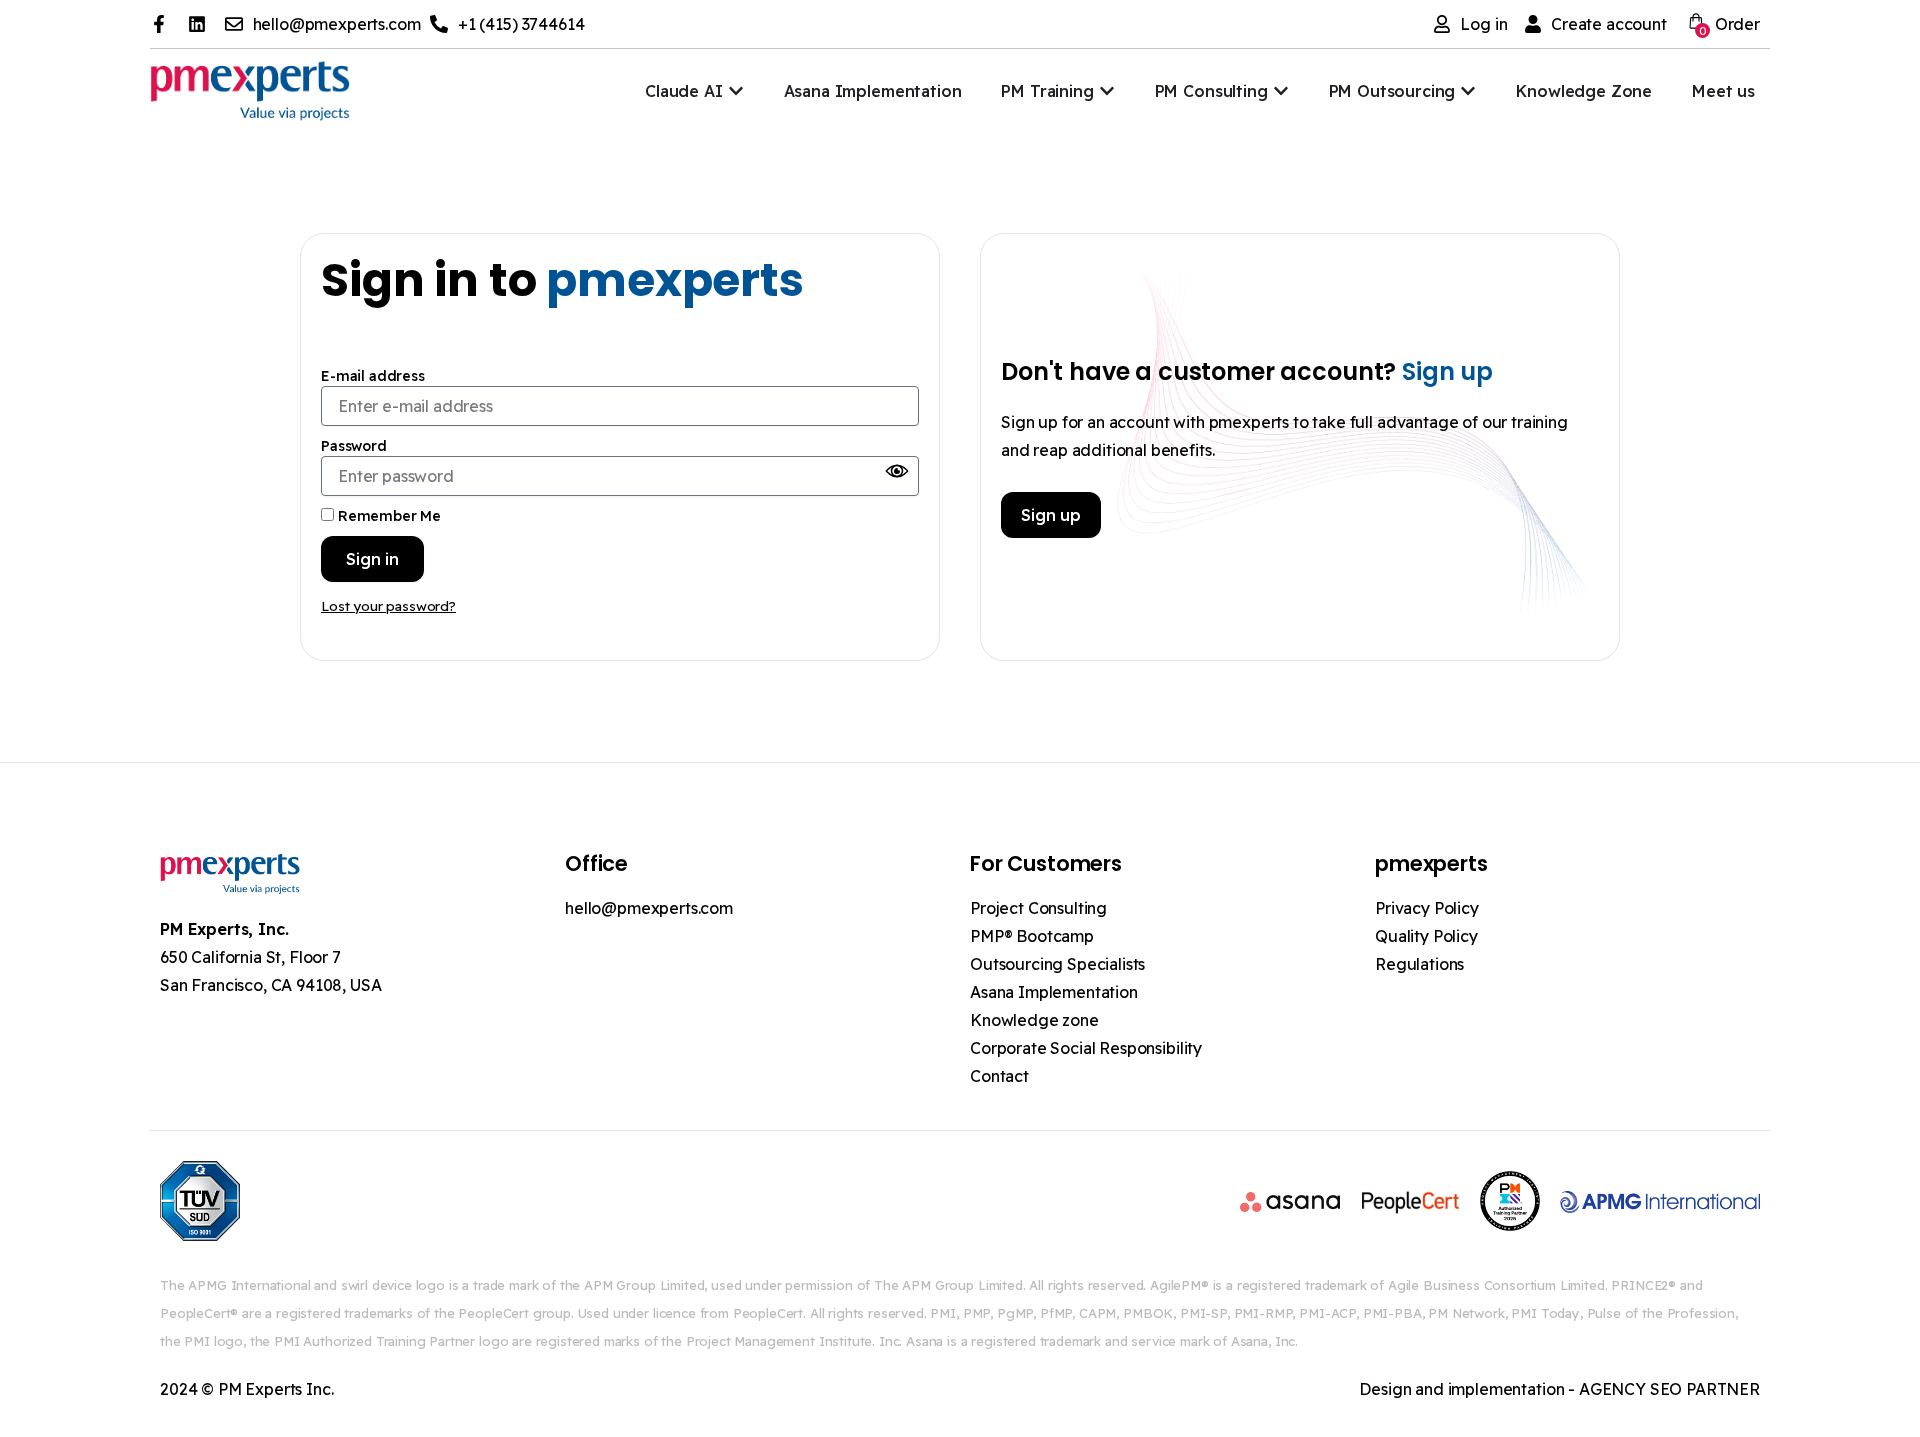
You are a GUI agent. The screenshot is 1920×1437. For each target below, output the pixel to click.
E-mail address (373, 376)
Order (1729, 26)
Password (354, 446)
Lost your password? (388, 605)
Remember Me (387, 516)
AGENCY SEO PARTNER (1669, 1389)
